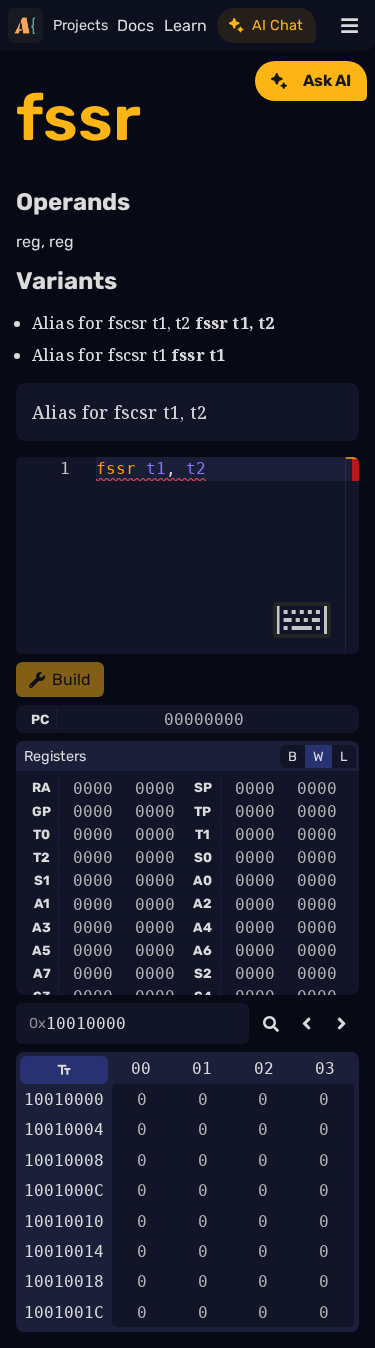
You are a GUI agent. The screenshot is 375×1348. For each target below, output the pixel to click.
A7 (42, 973)
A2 (202, 903)
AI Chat (277, 25)
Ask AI (327, 80)
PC (40, 719)
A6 (202, 950)
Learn (185, 25)
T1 (202, 834)
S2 (203, 973)
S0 (203, 857)
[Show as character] (64, 1070)
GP (41, 811)
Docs (135, 25)
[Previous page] (306, 1023)
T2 (41, 857)
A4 (202, 927)
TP (202, 811)
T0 (41, 834)
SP (203, 787)
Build (71, 679)
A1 (42, 903)
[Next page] (341, 1023)
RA (41, 787)
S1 (42, 880)
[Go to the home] (25, 25)
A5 (41, 950)
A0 (202, 880)
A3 (41, 927)
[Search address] (270, 1023)
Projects (80, 25)
